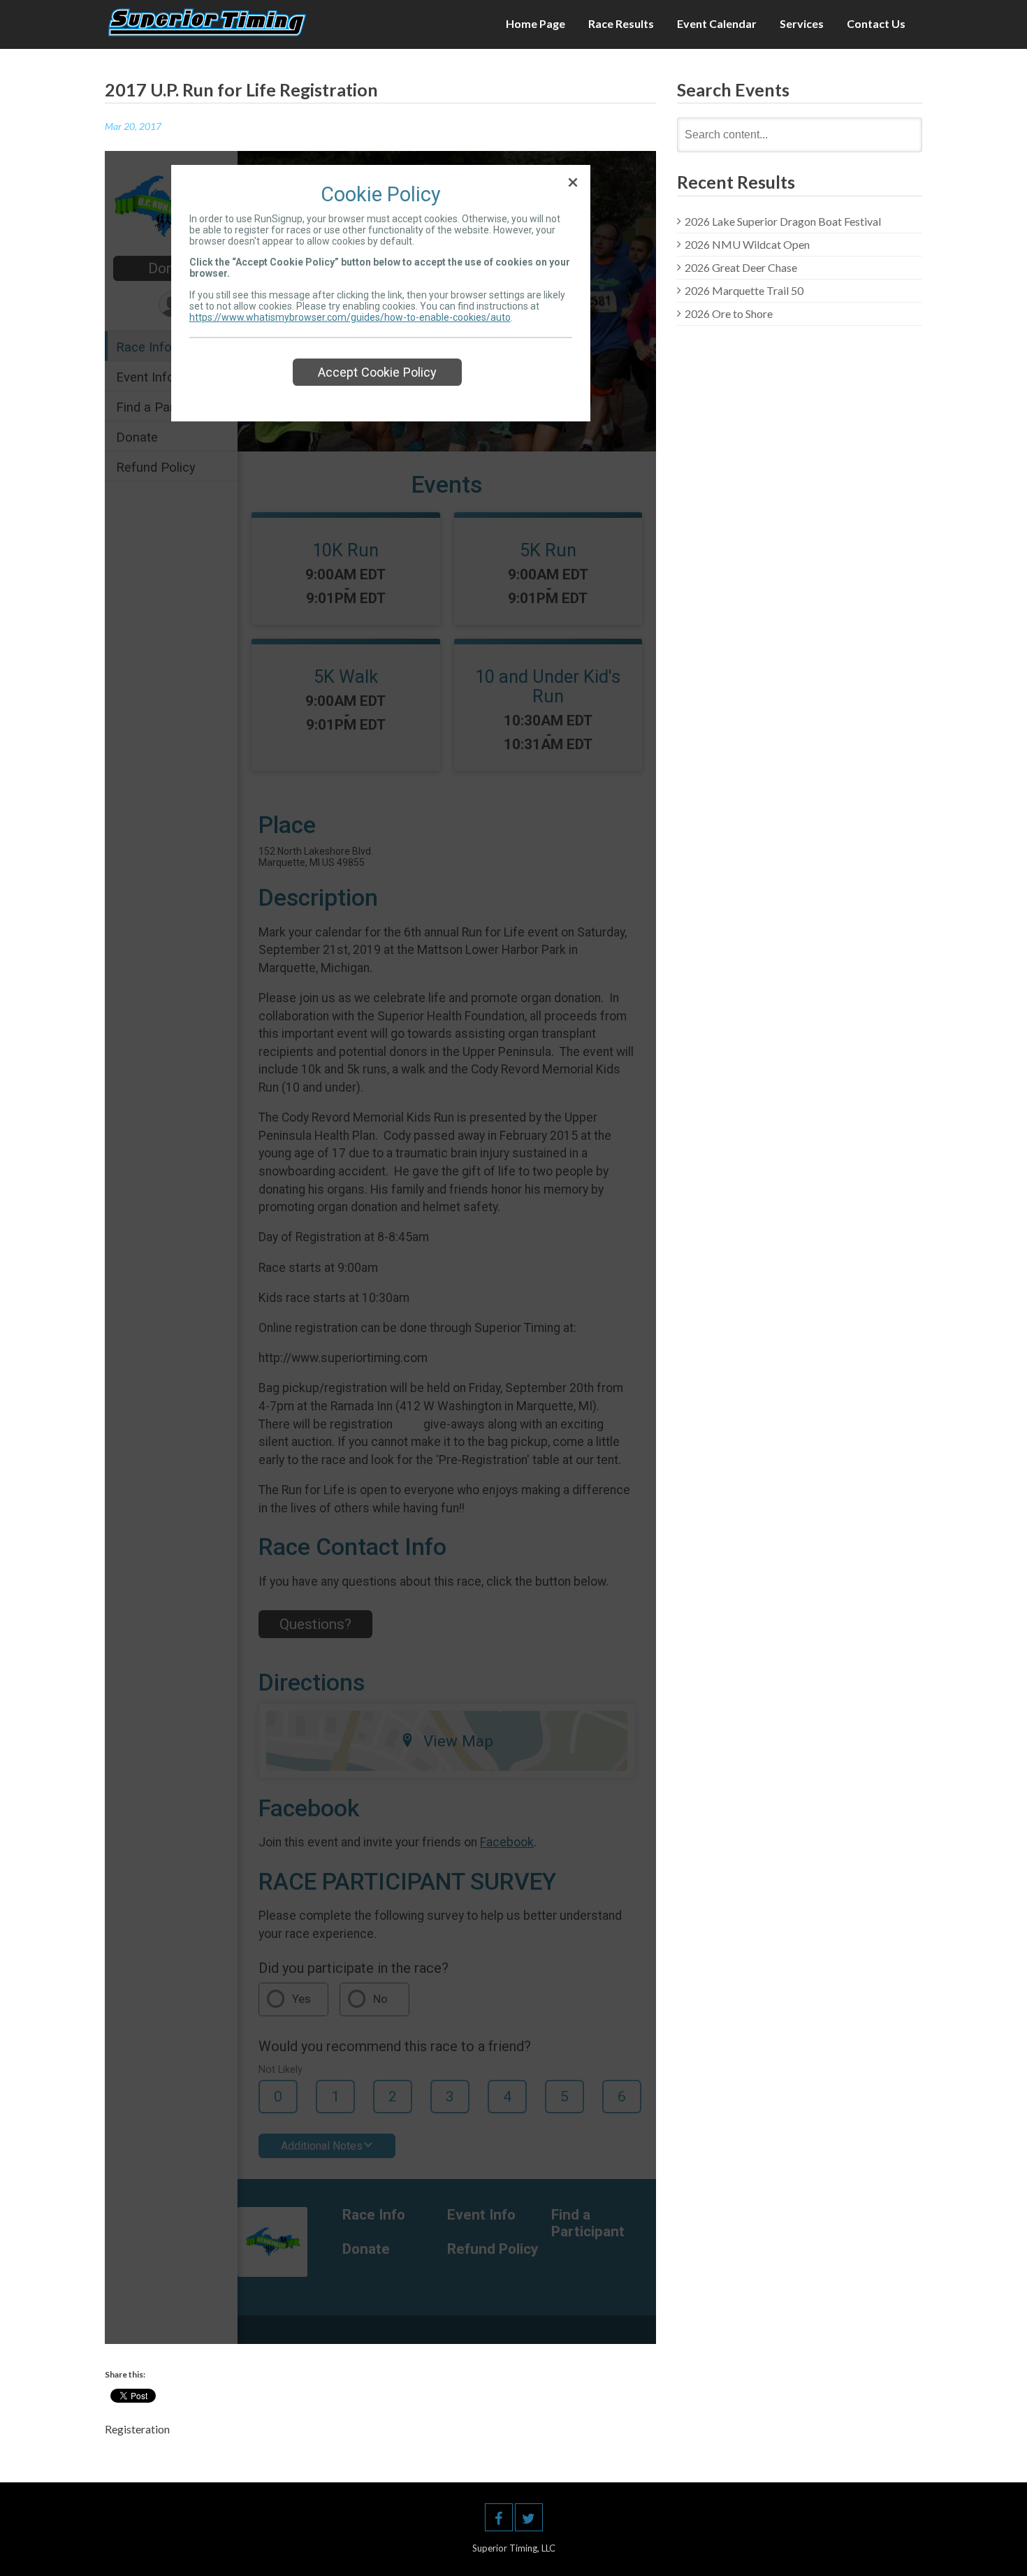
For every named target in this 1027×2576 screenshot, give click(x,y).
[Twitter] (529, 2517)
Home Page (536, 23)
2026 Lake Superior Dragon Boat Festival (783, 221)
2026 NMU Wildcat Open (747, 244)
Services (802, 23)
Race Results (621, 23)
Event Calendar (717, 23)
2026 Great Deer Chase (741, 267)
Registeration (137, 2429)
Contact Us (876, 23)
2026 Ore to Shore (729, 313)
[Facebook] (499, 2517)
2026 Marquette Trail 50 (744, 290)
